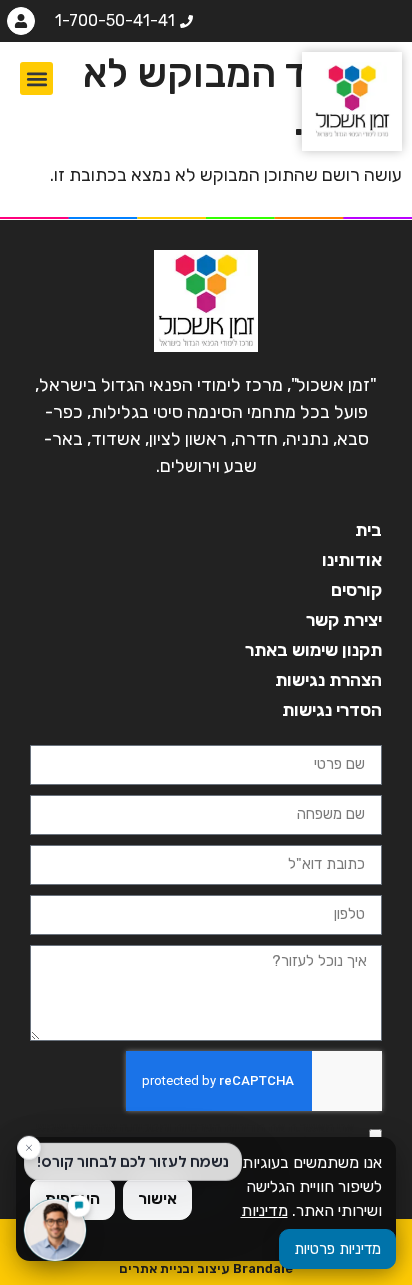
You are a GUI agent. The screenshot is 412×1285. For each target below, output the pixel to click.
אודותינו (352, 560)
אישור (157, 1198)
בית (368, 530)
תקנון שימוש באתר (313, 650)
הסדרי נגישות (332, 710)
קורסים (356, 590)
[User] (21, 21)
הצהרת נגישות (328, 680)
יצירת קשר (344, 620)
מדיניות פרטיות (337, 1249)
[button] (36, 78)
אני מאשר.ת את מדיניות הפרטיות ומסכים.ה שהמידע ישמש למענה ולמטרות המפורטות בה (195, 1135)
